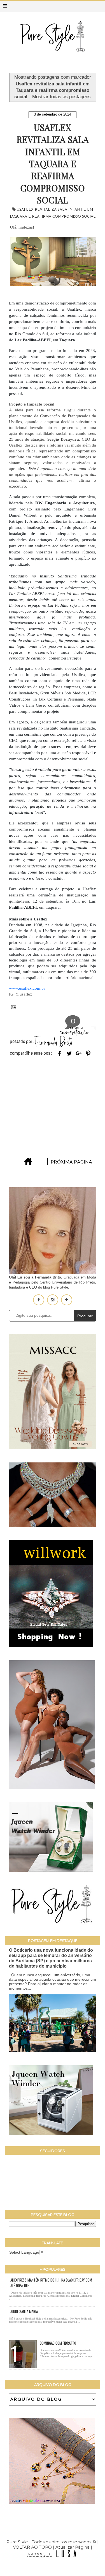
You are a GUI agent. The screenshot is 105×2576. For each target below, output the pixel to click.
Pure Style (18, 2542)
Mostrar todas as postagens (61, 97)
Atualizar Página (73, 2547)
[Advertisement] (53, 1108)
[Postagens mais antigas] (72, 1164)
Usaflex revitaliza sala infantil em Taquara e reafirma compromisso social (53, 164)
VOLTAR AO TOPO (32, 2547)
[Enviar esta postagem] (13, 1007)
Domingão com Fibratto (58, 2343)
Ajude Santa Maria (24, 2311)
